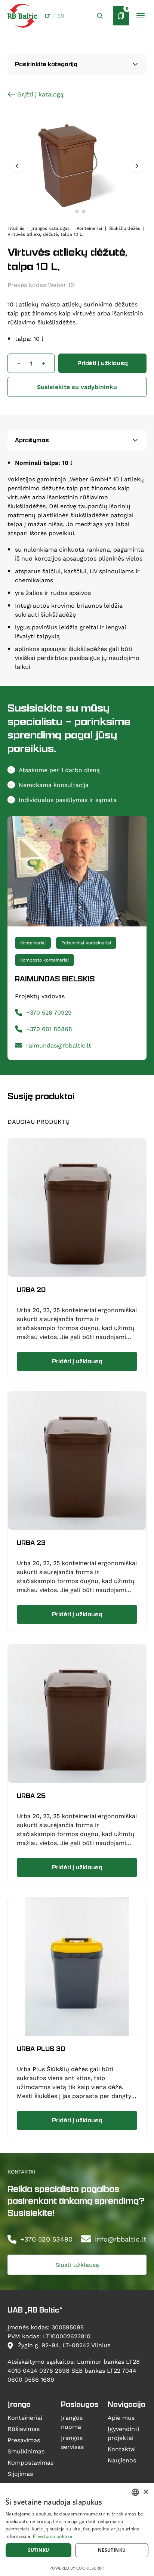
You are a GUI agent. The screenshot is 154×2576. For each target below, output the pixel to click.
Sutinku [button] (39, 2550)
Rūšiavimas (24, 2429)
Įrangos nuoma (72, 2422)
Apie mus (121, 2417)
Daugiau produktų (38, 1121)
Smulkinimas (26, 2451)
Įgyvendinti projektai (123, 2433)
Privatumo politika (53, 2536)
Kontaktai (122, 2449)
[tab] (70, 212)
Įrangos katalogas (50, 228)
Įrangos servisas (72, 2442)
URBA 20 (31, 1290)
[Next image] (137, 166)
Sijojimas (20, 2473)
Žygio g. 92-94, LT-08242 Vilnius (63, 2345)
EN (61, 16)
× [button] (146, 2492)
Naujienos (122, 2460)
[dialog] (77, 2529)
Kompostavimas (30, 2462)
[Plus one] (43, 363)
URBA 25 (31, 1796)
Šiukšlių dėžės (125, 228)
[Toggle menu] (141, 16)
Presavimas (24, 2440)
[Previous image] (17, 166)
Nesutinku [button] (112, 2550)
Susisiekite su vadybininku (77, 387)
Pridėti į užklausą (103, 363)
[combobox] (135, 2492)
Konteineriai (89, 228)
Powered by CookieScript (77, 2568)
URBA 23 (31, 1543)
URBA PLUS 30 (41, 2049)
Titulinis (16, 228)
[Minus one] (19, 363)
